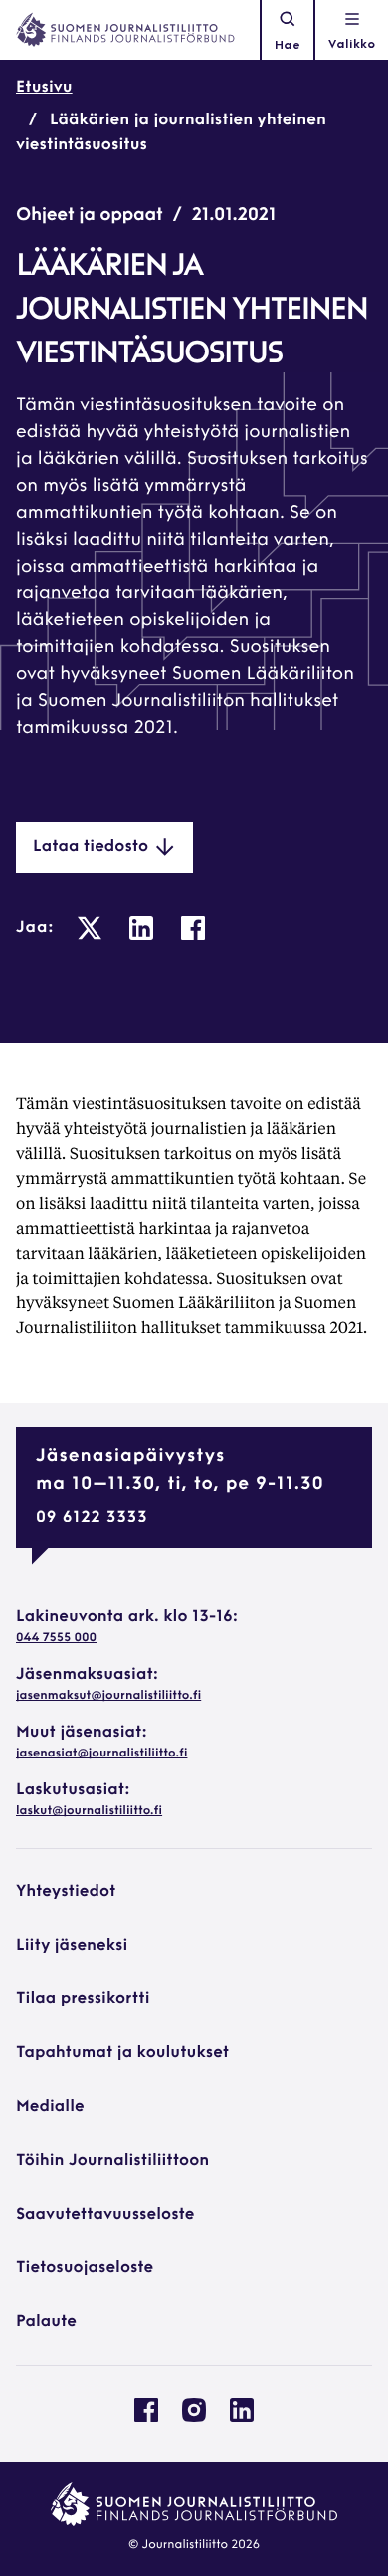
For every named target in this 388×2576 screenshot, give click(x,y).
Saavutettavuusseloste (105, 2215)
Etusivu (44, 88)
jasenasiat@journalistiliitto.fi (101, 1754)
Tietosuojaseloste (85, 2268)
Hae (288, 46)
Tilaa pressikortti (83, 1999)
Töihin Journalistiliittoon (112, 2161)
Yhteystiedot (66, 1892)
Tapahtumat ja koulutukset (122, 2053)
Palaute (46, 2322)
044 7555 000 (56, 1638)
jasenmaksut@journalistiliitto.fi (108, 1696)
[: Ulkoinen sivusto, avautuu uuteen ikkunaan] (90, 928)
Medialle (50, 2107)
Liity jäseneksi (72, 1946)
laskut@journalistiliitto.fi (89, 1811)
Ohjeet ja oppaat (90, 216)
